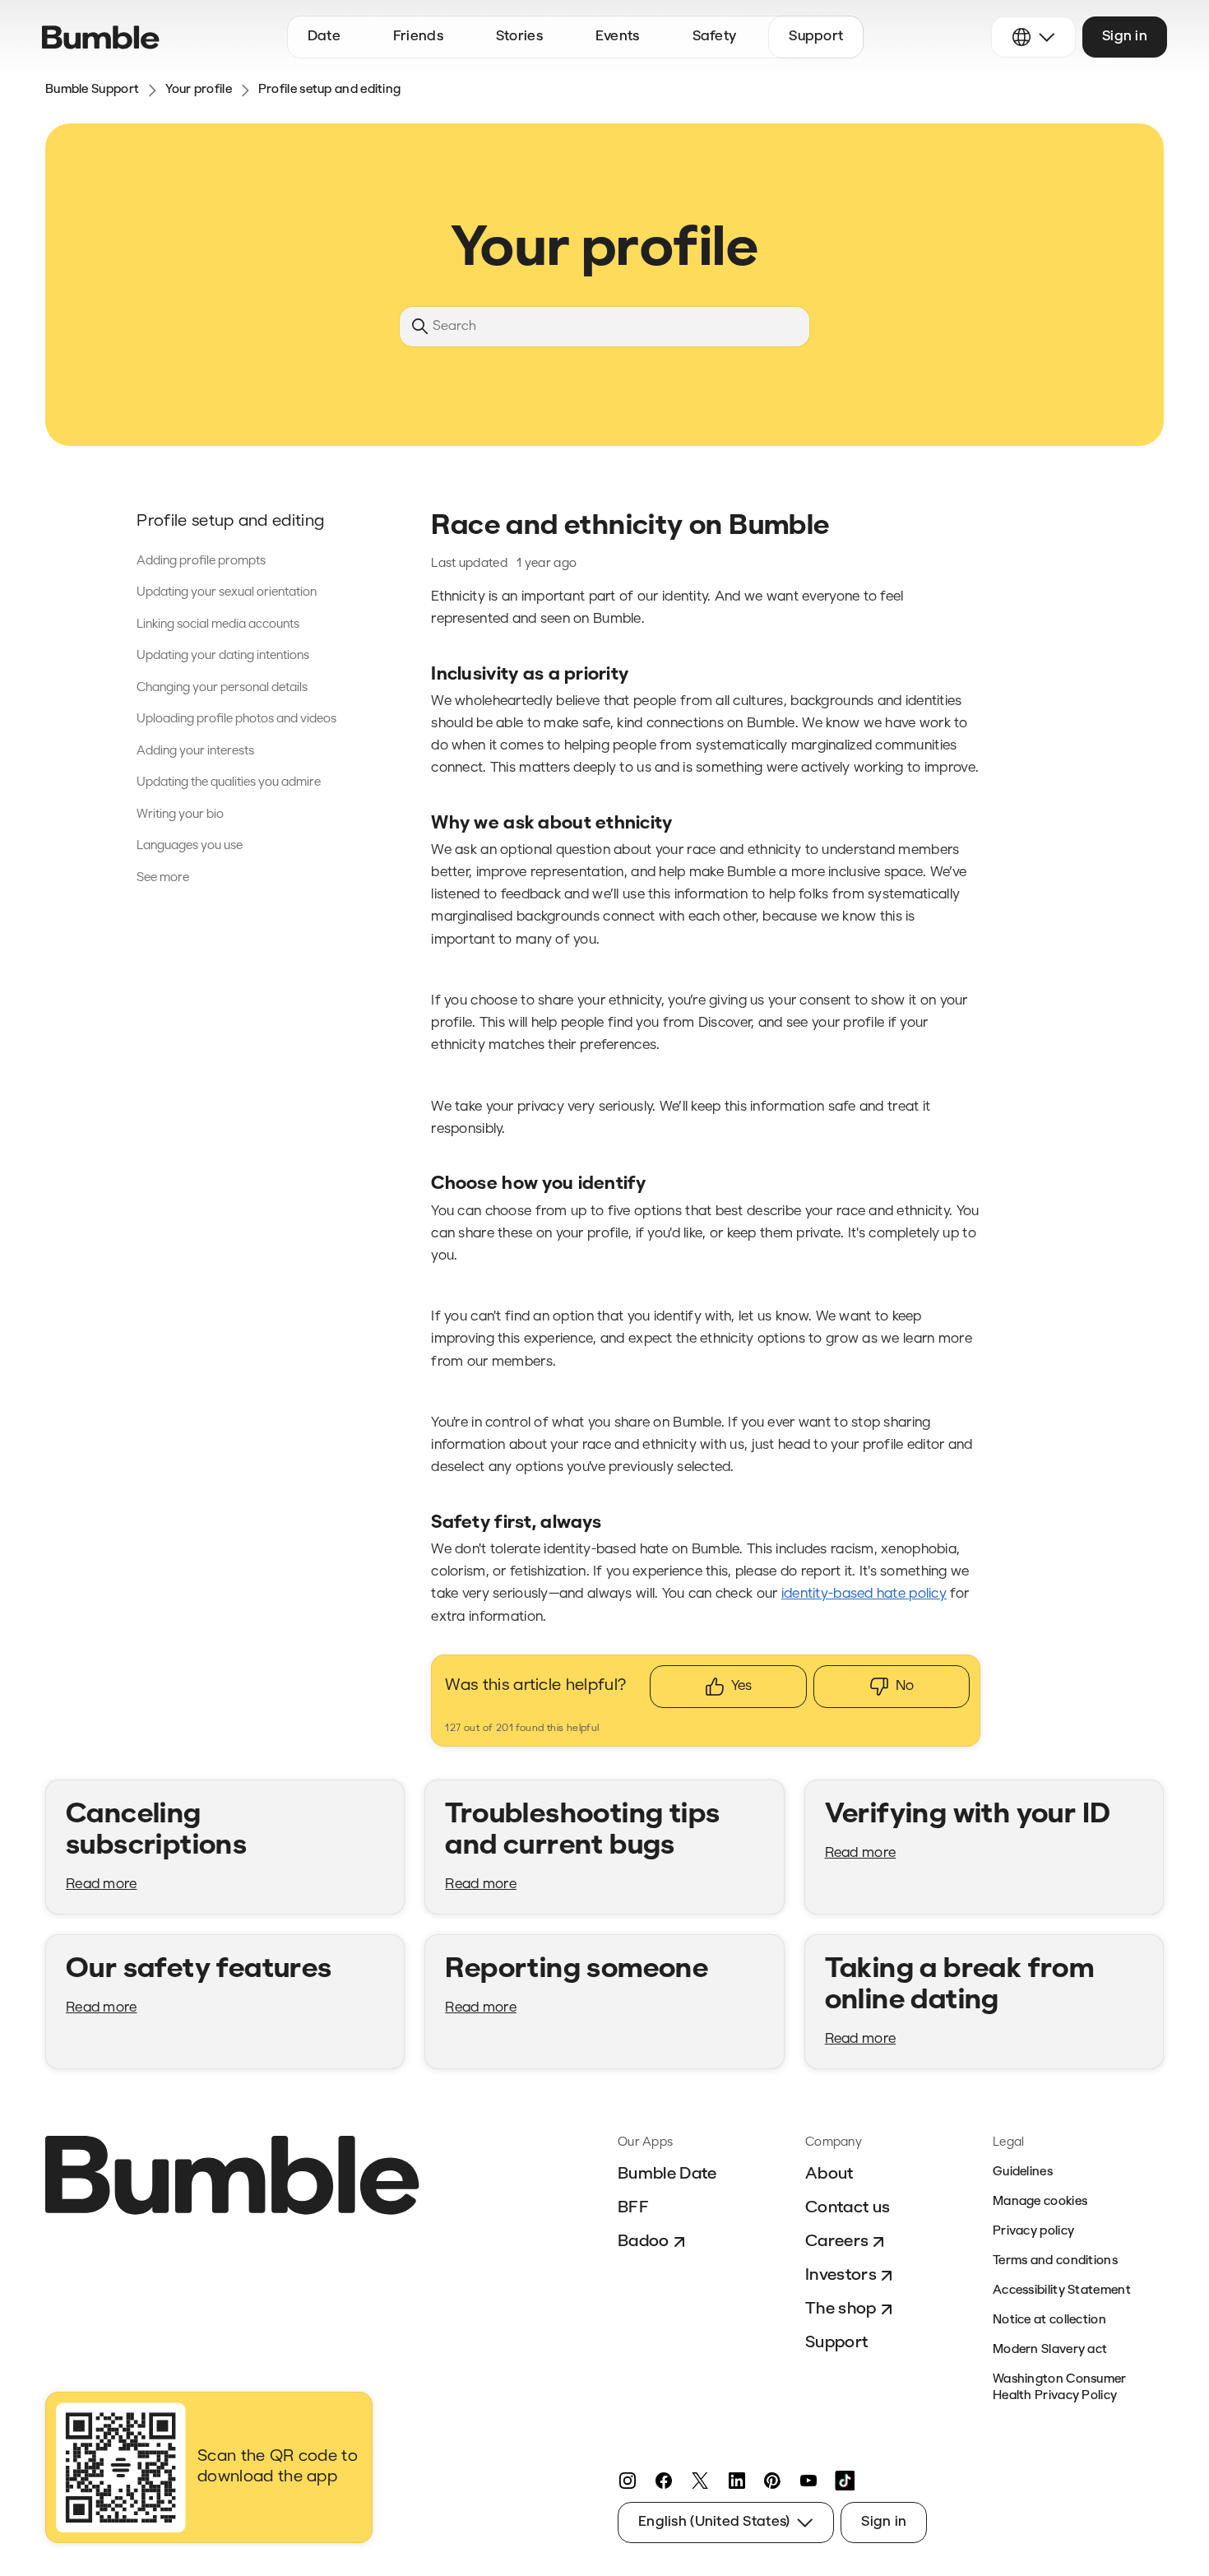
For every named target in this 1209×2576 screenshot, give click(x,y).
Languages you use (190, 846)
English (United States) (714, 2522)
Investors (841, 2276)
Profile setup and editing (330, 90)
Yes (741, 1686)
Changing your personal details (222, 688)
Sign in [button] (1125, 37)
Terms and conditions (1055, 2261)
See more (163, 878)
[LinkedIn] (736, 2481)
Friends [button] (418, 37)
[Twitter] (700, 2481)
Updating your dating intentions (223, 656)
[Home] (101, 37)
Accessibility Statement (1062, 2291)
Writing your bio (180, 815)
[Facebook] (664, 2481)
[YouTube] (808, 2481)
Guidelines (1023, 2172)
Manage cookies (1040, 2202)
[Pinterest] (772, 2481)
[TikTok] (845, 2481)
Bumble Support (92, 90)
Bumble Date (667, 2175)
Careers (837, 2242)
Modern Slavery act (1050, 2350)
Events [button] (618, 37)
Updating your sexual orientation (227, 593)
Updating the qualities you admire (229, 783)
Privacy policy (1033, 2232)
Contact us (848, 2208)
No (905, 1686)
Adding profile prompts (201, 562)
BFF (633, 2208)
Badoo (644, 2242)
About (829, 2175)
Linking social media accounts (218, 625)
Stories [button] (519, 37)
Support (836, 2343)
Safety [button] (715, 37)
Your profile (199, 90)
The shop (841, 2309)
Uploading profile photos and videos (236, 719)
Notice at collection (1049, 2321)
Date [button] (324, 37)
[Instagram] (628, 2481)
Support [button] (816, 37)
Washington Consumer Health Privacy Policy (1060, 2388)
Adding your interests (195, 752)
